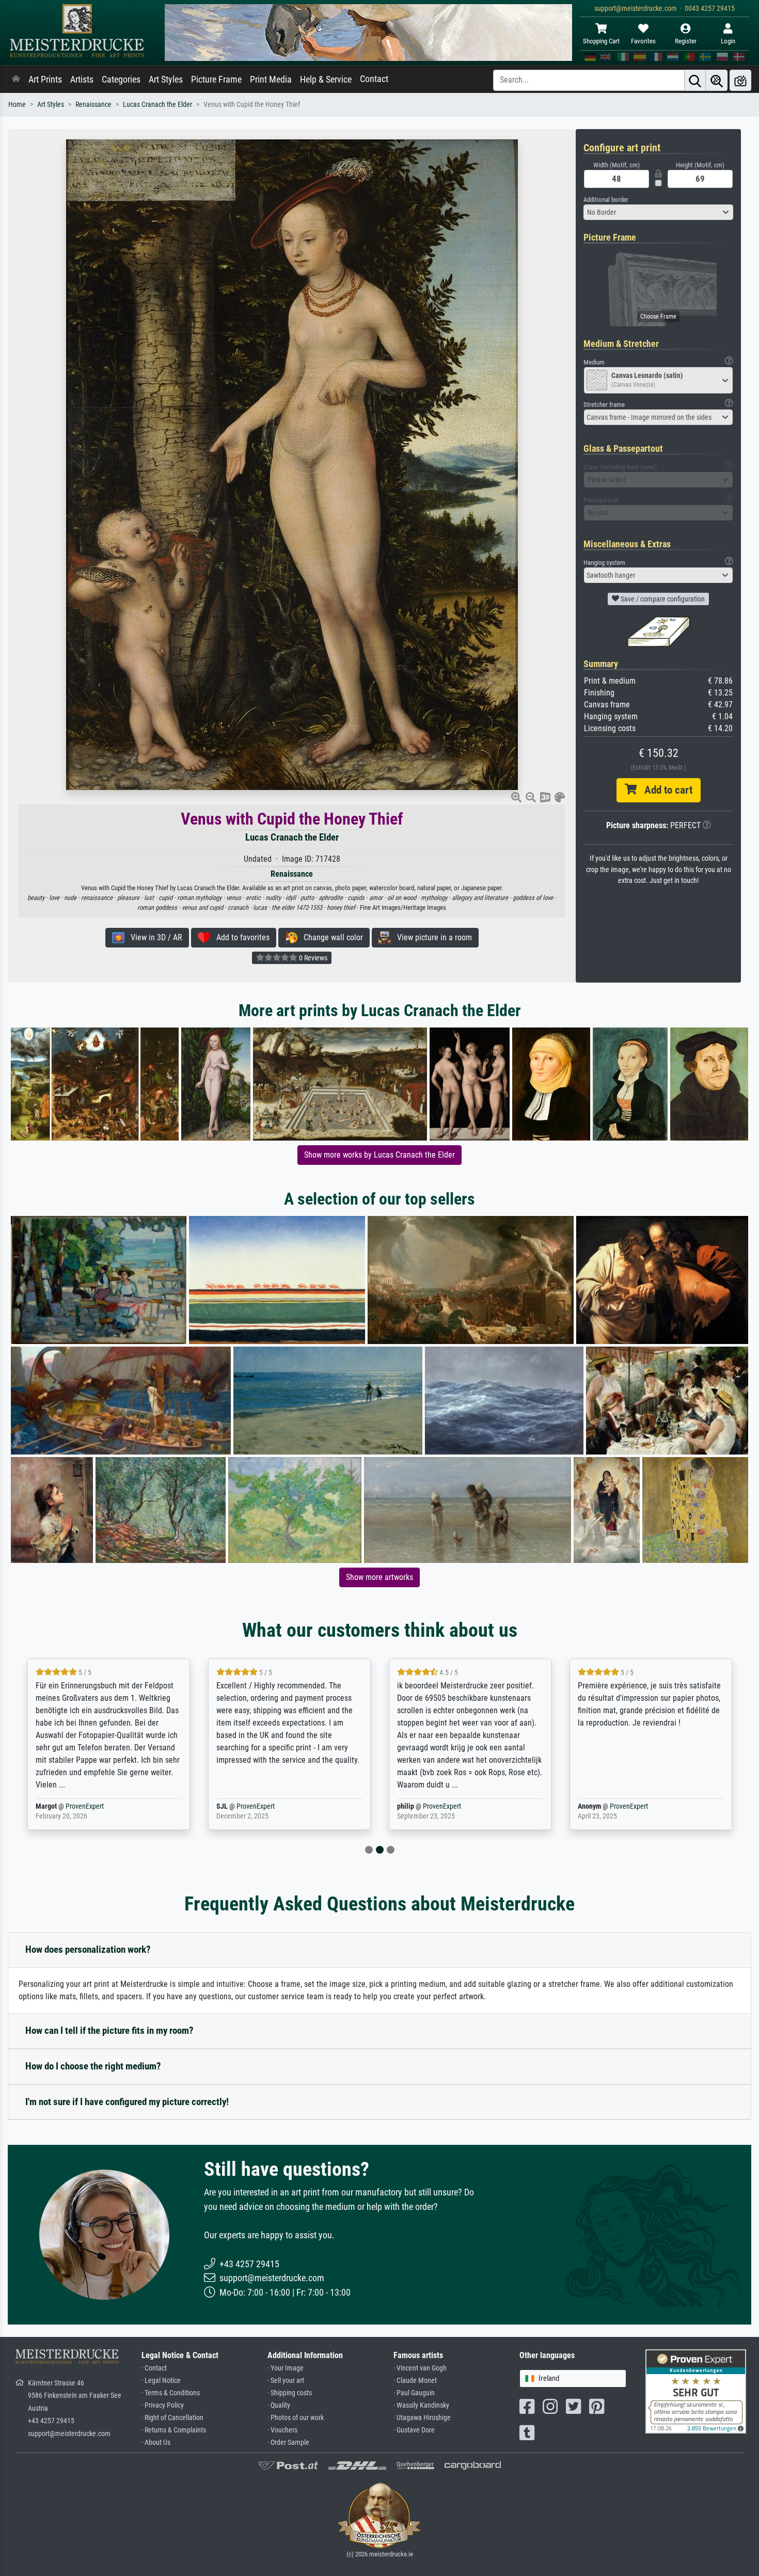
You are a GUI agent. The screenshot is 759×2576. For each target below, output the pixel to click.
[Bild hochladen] (740, 80)
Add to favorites (240, 937)
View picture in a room (431, 937)
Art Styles (166, 80)
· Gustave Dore (414, 2430)
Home (17, 105)
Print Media (271, 80)
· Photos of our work (296, 2418)
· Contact (154, 2368)
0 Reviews (312, 958)
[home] (16, 80)
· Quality (279, 2405)
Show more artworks (379, 1577)
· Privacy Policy (163, 2405)
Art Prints (45, 80)
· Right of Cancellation (172, 2418)
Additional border (606, 200)
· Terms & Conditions (171, 2393)
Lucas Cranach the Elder (157, 105)
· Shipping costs (290, 2393)
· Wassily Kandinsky (421, 2405)
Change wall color (330, 937)
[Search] (695, 80)
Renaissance (93, 105)
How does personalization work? (88, 1949)
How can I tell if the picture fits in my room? (109, 2030)
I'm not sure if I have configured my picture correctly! (127, 2102)
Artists (82, 80)
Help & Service (326, 80)
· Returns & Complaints (174, 2430)
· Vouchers (282, 2430)
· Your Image (286, 2368)
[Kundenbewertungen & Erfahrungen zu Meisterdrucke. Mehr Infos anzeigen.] (696, 2391)
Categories (121, 80)
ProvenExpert (72, 1806)
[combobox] (658, 212)
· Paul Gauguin (414, 2393)
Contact (374, 79)
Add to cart (665, 790)
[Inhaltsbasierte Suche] (717, 80)
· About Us (156, 2443)
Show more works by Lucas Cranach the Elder (379, 1155)
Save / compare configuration (662, 599)
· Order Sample (288, 2443)
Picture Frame (216, 80)
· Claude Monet (415, 2381)
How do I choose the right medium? (93, 2066)
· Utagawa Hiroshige (422, 2418)
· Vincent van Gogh (420, 2368)
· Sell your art (286, 2381)
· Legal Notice (161, 2381)
